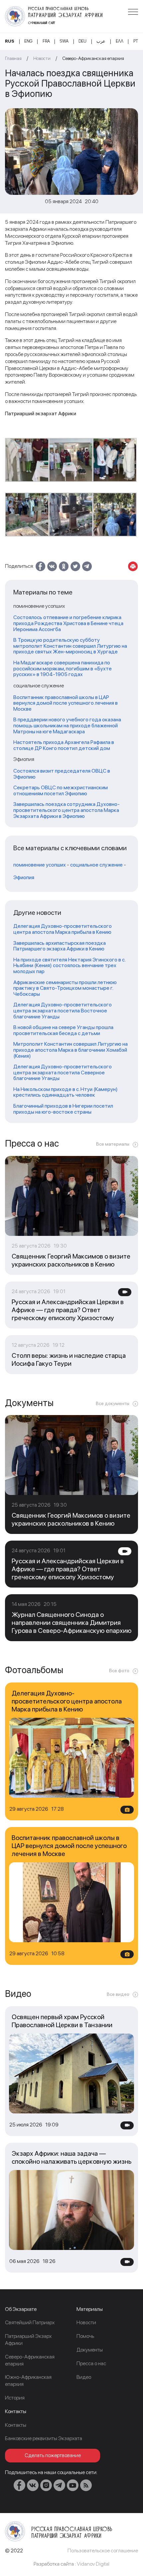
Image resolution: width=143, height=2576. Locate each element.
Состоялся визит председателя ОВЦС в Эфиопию (62, 774)
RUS (10, 41)
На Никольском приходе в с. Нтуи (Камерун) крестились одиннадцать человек (66, 1092)
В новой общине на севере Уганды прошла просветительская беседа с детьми (63, 1030)
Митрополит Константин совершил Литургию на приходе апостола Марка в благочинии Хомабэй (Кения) (71, 1050)
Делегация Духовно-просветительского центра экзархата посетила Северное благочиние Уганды (63, 1073)
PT (136, 41)
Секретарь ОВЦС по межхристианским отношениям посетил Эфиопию (61, 790)
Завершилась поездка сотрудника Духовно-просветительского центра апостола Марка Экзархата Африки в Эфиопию (67, 810)
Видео (84, 2377)
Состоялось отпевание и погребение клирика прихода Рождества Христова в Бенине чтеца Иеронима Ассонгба (68, 623)
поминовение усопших (40, 865)
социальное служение (96, 865)
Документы (90, 2350)
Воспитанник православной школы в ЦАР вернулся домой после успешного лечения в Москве (66, 703)
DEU (82, 41)
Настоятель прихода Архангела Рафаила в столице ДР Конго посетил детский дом (64, 745)
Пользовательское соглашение (103, 2551)
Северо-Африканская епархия (93, 58)
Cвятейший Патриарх (30, 2322)
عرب (101, 41)
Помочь (85, 2336)
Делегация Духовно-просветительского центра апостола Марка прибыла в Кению (63, 929)
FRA (46, 41)
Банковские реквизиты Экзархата (44, 2438)
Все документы (113, 1403)
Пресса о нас (91, 2363)
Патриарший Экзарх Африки (28, 2340)
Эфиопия (24, 878)
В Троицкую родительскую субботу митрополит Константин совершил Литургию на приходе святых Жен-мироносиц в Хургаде (70, 646)
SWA (64, 41)
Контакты (16, 2425)
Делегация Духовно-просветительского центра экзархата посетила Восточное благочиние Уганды (63, 1011)
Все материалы (113, 1144)
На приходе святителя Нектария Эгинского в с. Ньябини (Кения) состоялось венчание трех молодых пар (69, 966)
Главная (13, 58)
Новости (42, 58)
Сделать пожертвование (53, 2455)
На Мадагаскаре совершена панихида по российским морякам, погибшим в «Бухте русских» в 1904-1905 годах (63, 669)
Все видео (118, 1994)
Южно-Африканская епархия (28, 2381)
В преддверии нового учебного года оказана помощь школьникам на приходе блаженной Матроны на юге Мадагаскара (67, 726)
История (15, 2398)
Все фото (119, 1670)
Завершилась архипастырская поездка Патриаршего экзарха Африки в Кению (60, 946)
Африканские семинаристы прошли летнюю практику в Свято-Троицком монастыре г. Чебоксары (65, 988)
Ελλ (120, 41)
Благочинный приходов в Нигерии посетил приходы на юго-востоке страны (63, 1109)
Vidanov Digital (93, 2564)
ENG (28, 41)
